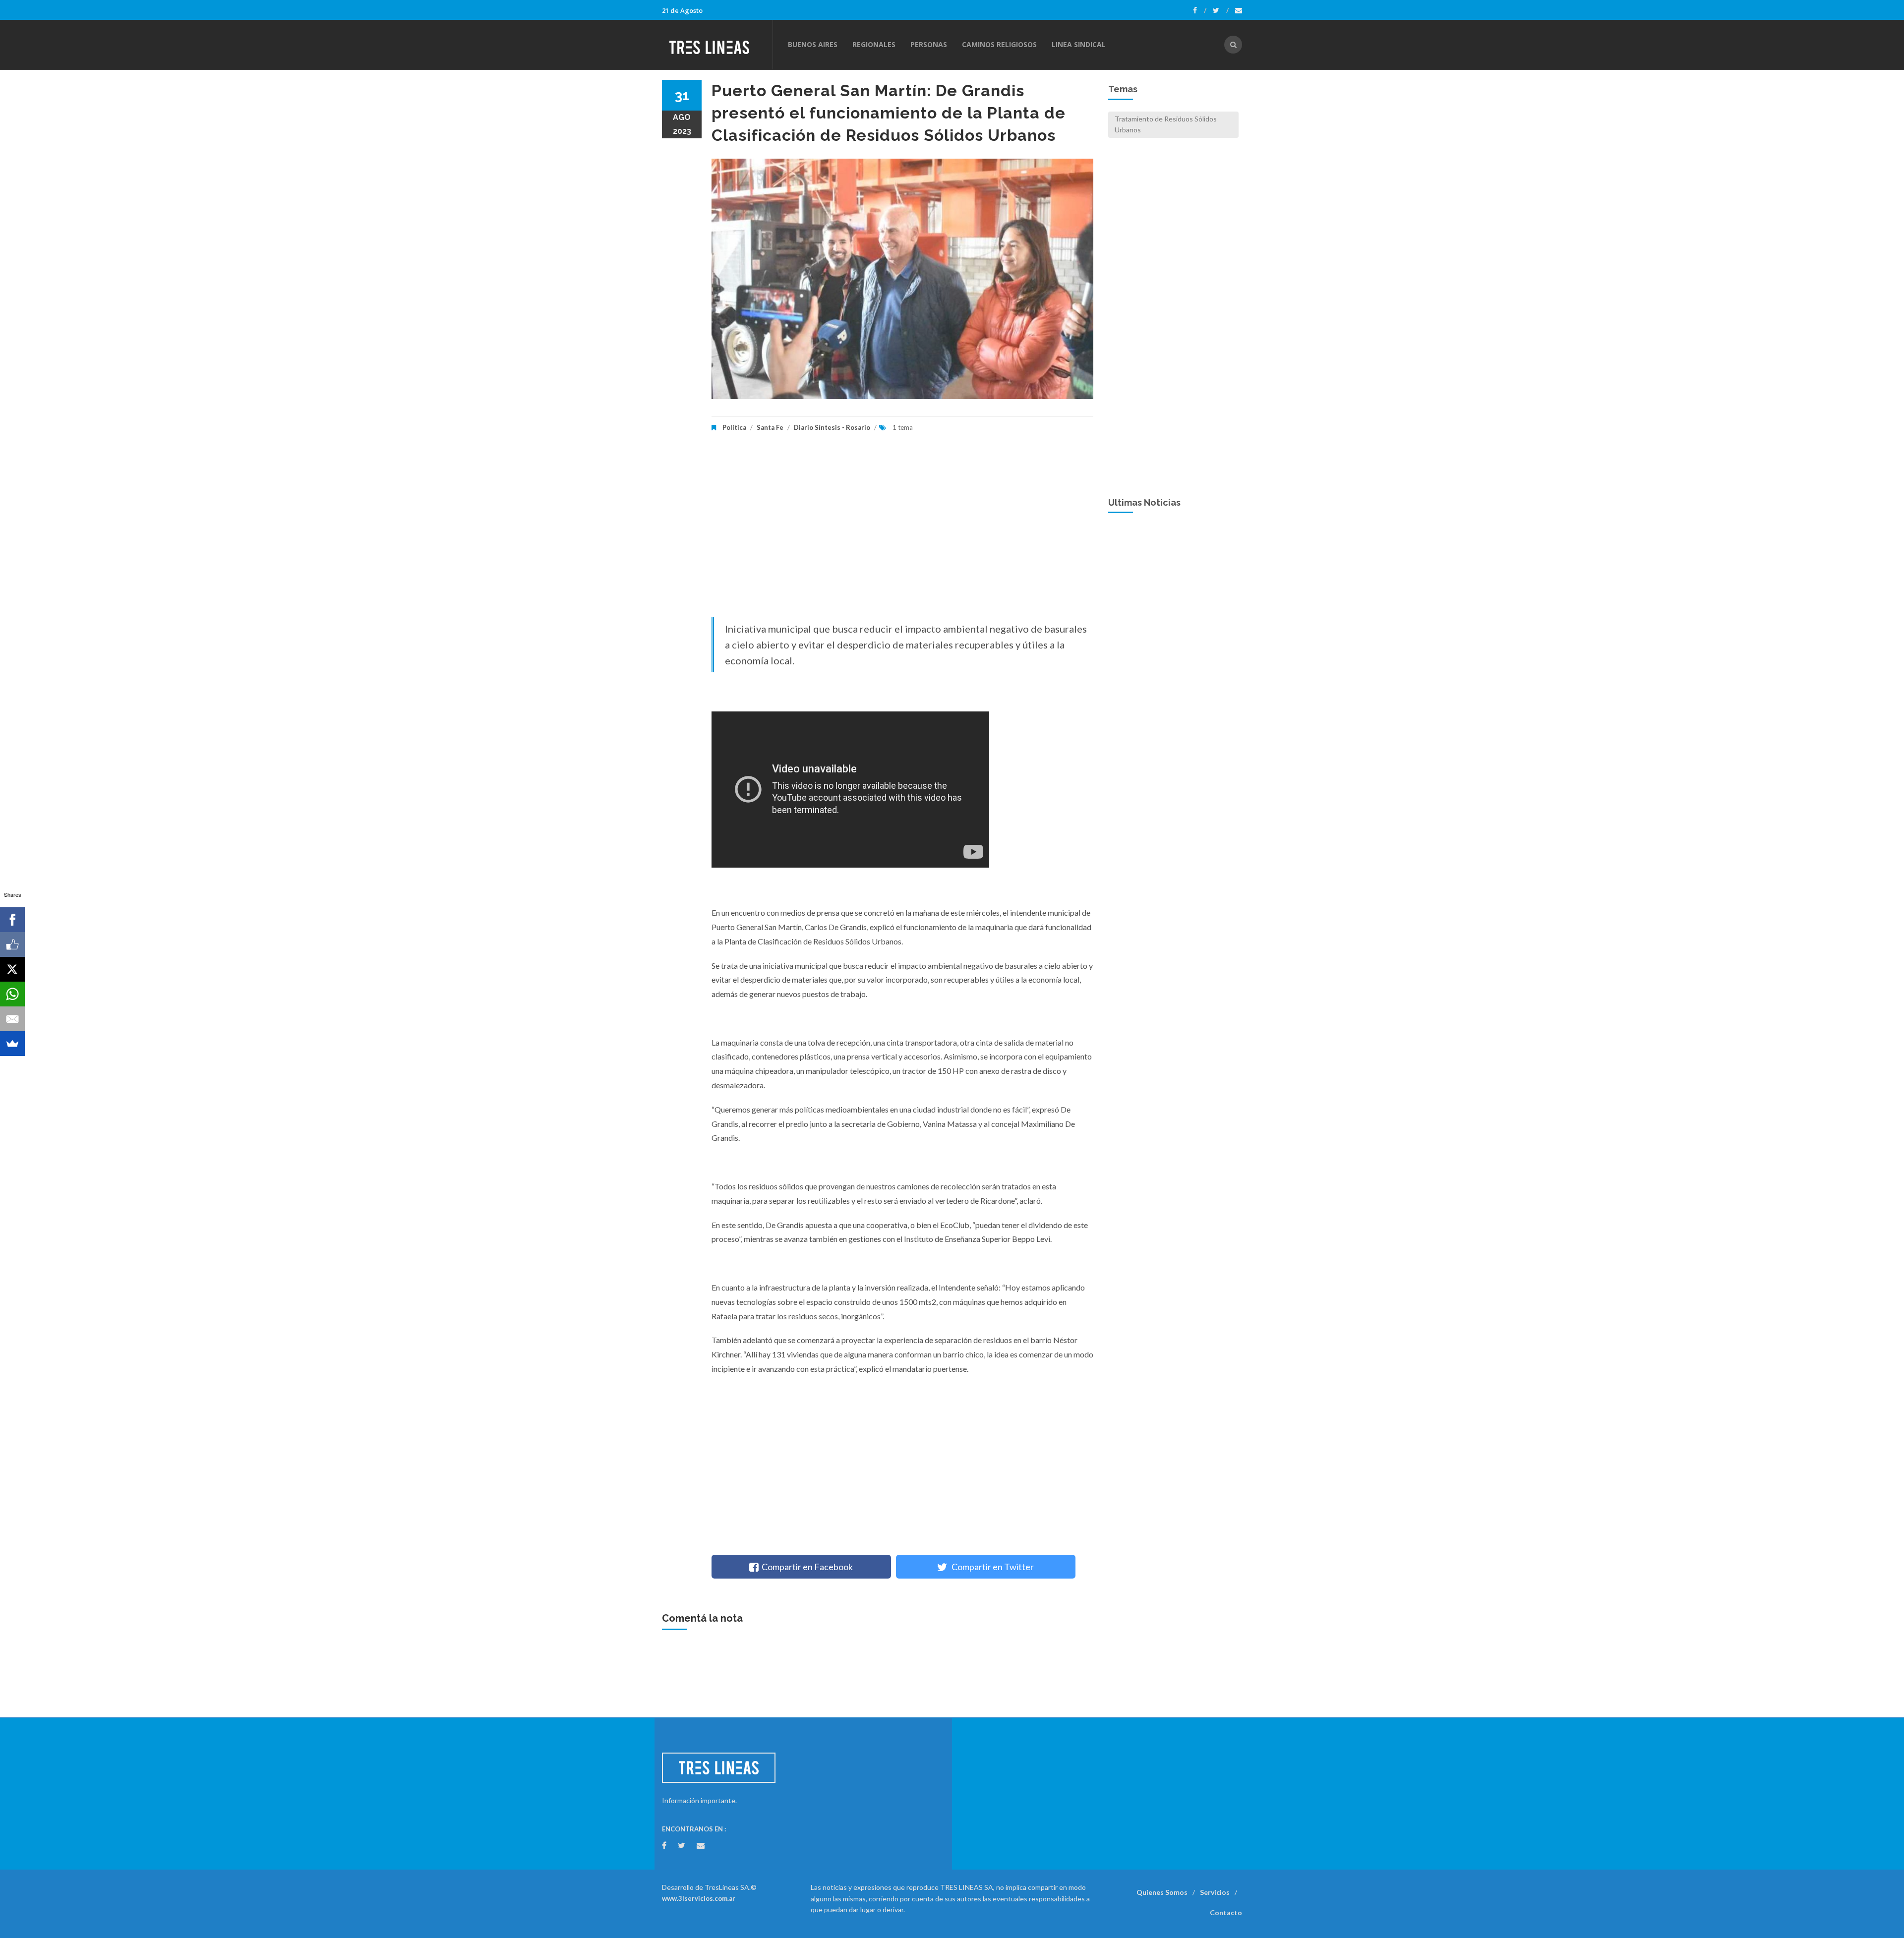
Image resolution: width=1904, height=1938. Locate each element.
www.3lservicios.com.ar (699, 1898)
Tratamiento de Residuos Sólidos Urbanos (1166, 124)
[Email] (12, 1019)
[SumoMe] (12, 1044)
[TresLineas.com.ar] (717, 45)
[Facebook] (1200, 10)
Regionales (874, 44)
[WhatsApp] (12, 994)
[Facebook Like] (12, 944)
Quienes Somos (1162, 1892)
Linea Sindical (1079, 44)
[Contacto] (1239, 10)
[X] (12, 969)
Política (734, 427)
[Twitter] (1221, 10)
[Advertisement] (902, 532)
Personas (929, 44)
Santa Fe (770, 427)
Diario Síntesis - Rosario (832, 427)
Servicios (1215, 1892)
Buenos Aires (813, 44)
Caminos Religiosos (999, 44)
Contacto (1226, 1912)
